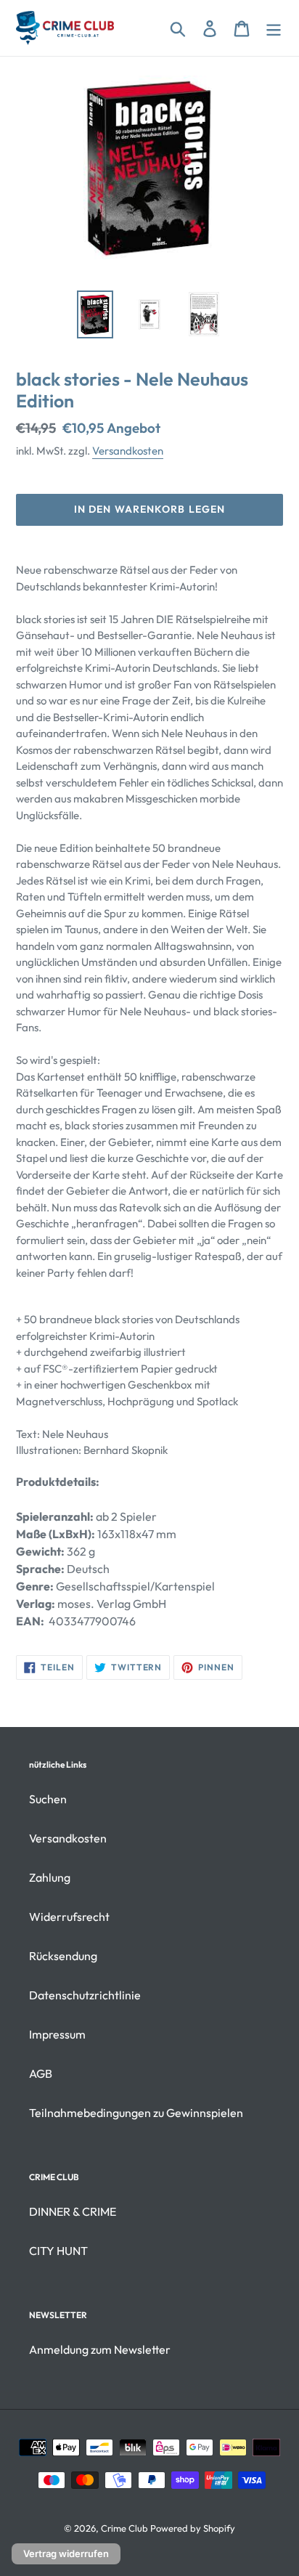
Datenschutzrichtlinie (85, 1995)
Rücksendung (63, 1956)
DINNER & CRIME (73, 2211)
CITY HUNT (58, 2251)
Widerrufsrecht (69, 1917)
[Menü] (274, 28)
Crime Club (124, 2528)
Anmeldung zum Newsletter (100, 2349)
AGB (41, 2073)
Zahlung (50, 1877)
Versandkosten (128, 451)
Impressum (57, 2034)
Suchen (48, 1799)
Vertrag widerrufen (66, 2553)
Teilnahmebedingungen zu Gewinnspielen (136, 2113)
